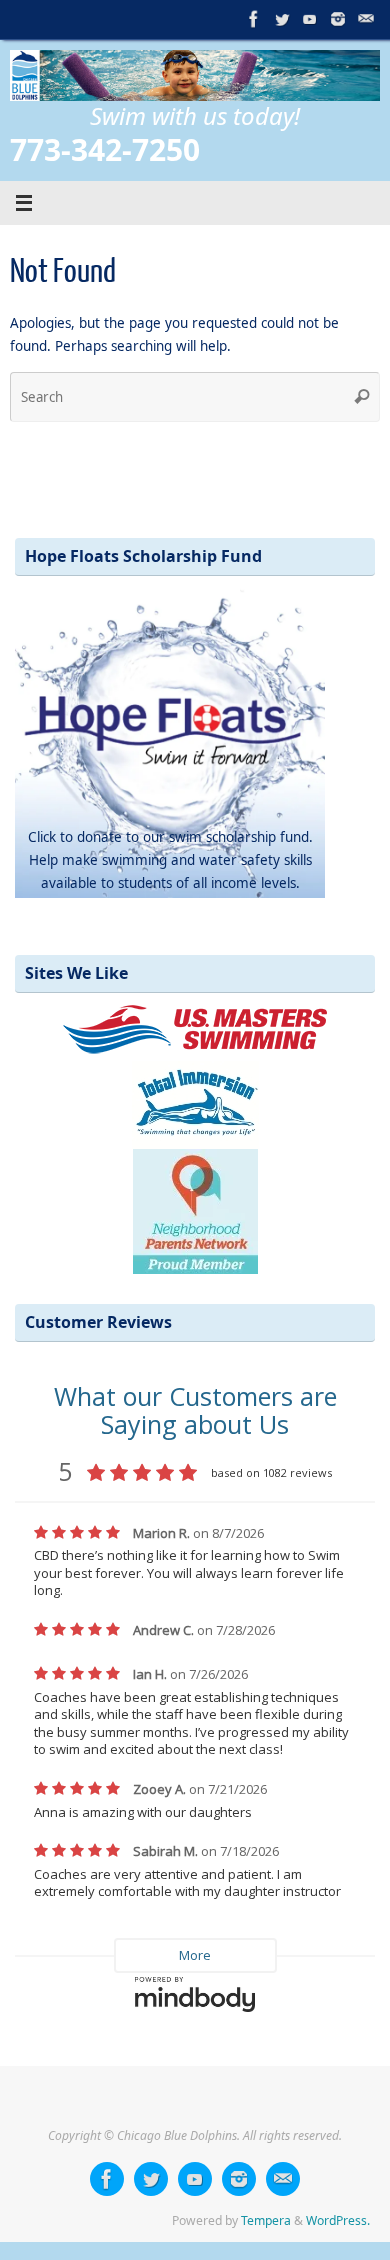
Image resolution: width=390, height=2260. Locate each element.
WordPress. (338, 2220)
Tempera (266, 2220)
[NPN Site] (195, 1206)
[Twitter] (282, 19)
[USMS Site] (195, 1028)
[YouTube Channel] (310, 19)
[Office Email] (366, 19)
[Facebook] (254, 19)
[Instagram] (338, 19)
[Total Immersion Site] (195, 1100)
